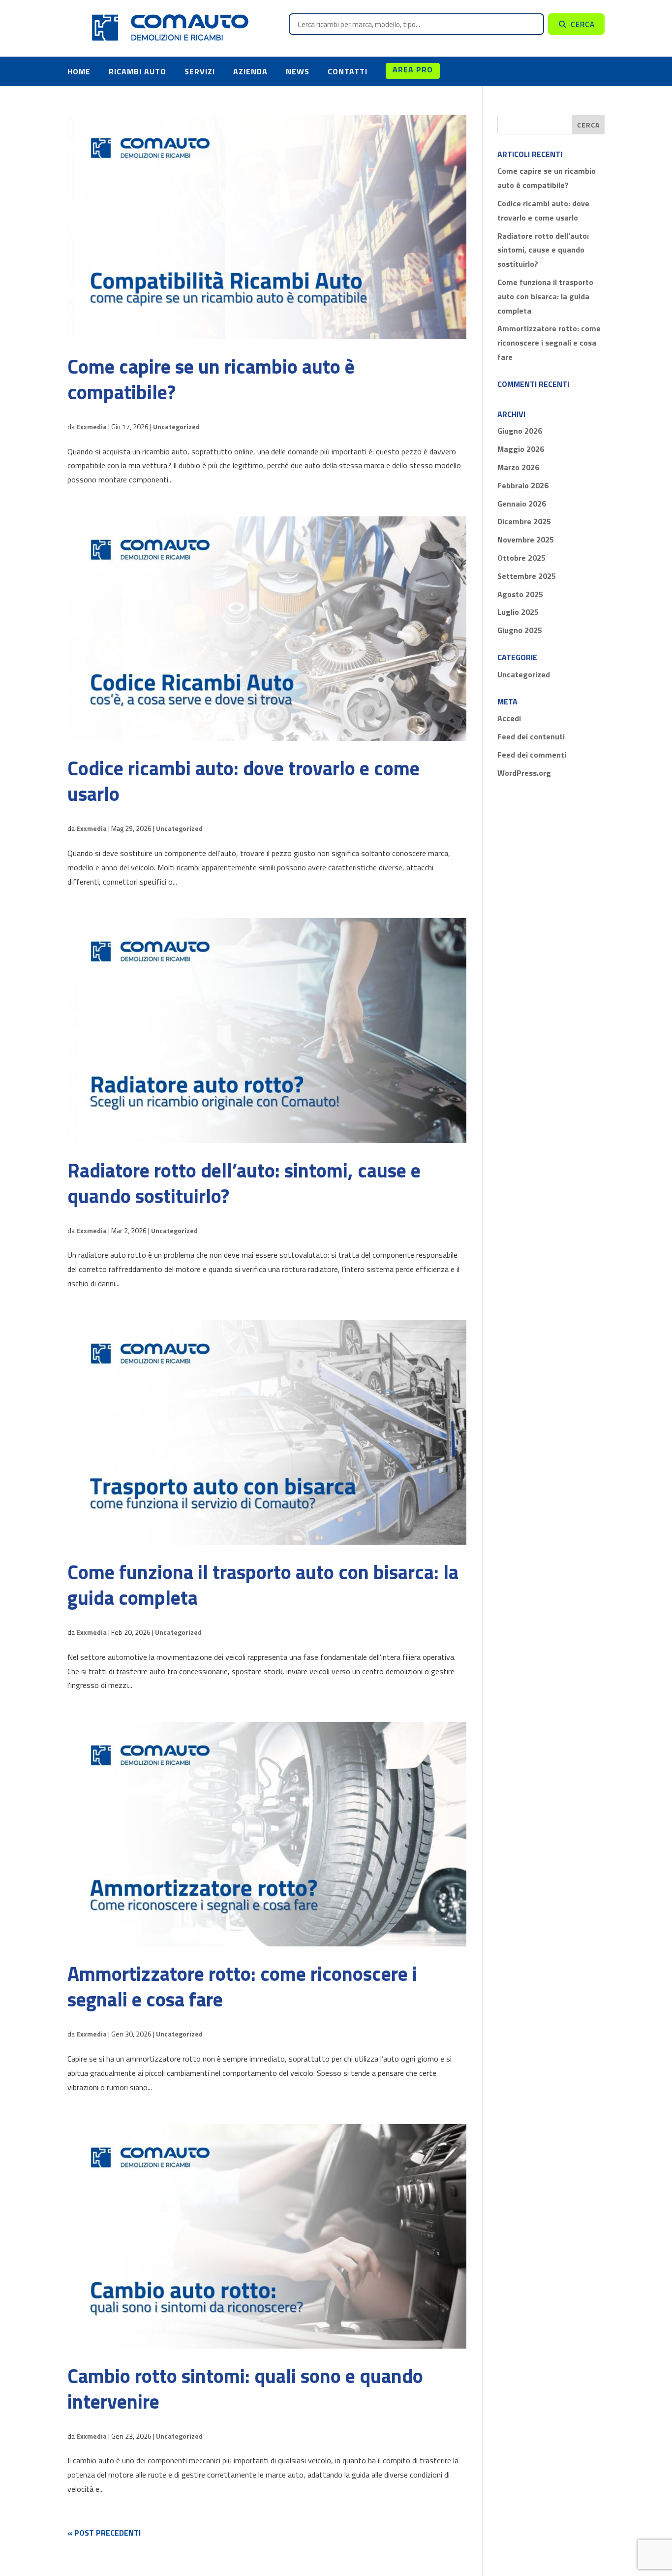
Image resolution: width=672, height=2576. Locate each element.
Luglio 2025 (518, 612)
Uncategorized (176, 427)
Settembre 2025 (527, 576)
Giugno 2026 (520, 431)
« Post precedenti (104, 2533)
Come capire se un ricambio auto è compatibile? (211, 379)
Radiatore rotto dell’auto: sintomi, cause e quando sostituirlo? (244, 1183)
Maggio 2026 (521, 449)
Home (79, 71)
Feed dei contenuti (531, 736)
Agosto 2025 (520, 594)
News (298, 71)
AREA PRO (413, 69)
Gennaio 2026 (522, 504)
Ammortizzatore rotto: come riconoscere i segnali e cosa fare (242, 1987)
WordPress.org (524, 773)
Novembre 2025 (526, 540)
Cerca (583, 24)
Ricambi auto (137, 71)
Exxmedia (92, 427)
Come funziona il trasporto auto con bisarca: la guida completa (263, 1585)
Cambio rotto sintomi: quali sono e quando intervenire (245, 2389)
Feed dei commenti (532, 755)
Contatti (348, 71)
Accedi (509, 718)
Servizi (200, 71)
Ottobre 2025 (521, 558)
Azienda (250, 71)
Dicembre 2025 (524, 521)
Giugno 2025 (520, 630)
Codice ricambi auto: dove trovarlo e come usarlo (244, 781)
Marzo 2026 (518, 467)
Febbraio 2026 (523, 485)
